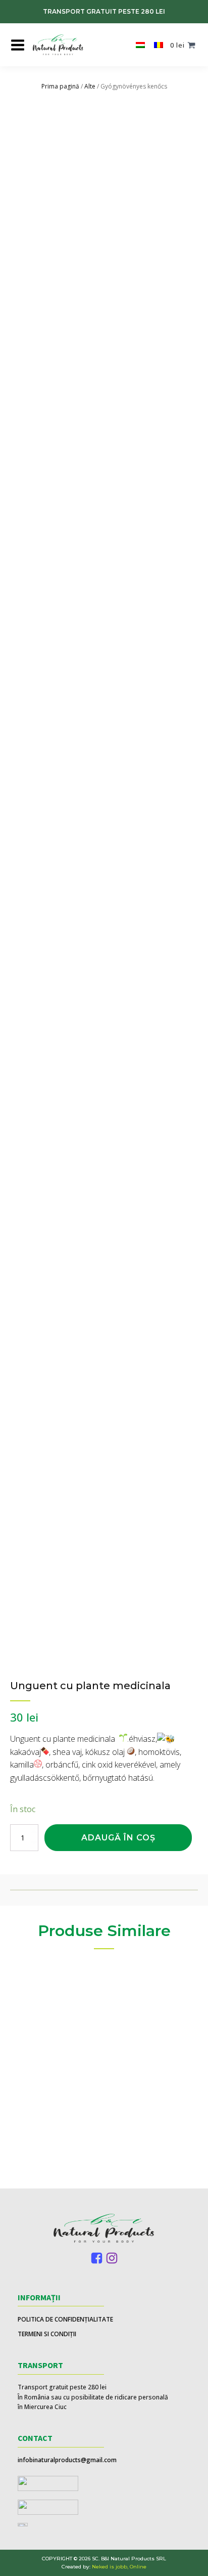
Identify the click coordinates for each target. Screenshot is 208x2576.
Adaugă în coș (118, 1838)
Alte (90, 86)
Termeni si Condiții (47, 2334)
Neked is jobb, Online (119, 2567)
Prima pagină (60, 86)
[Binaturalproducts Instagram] (112, 2258)
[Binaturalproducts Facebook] (97, 2258)
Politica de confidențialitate (65, 2319)
